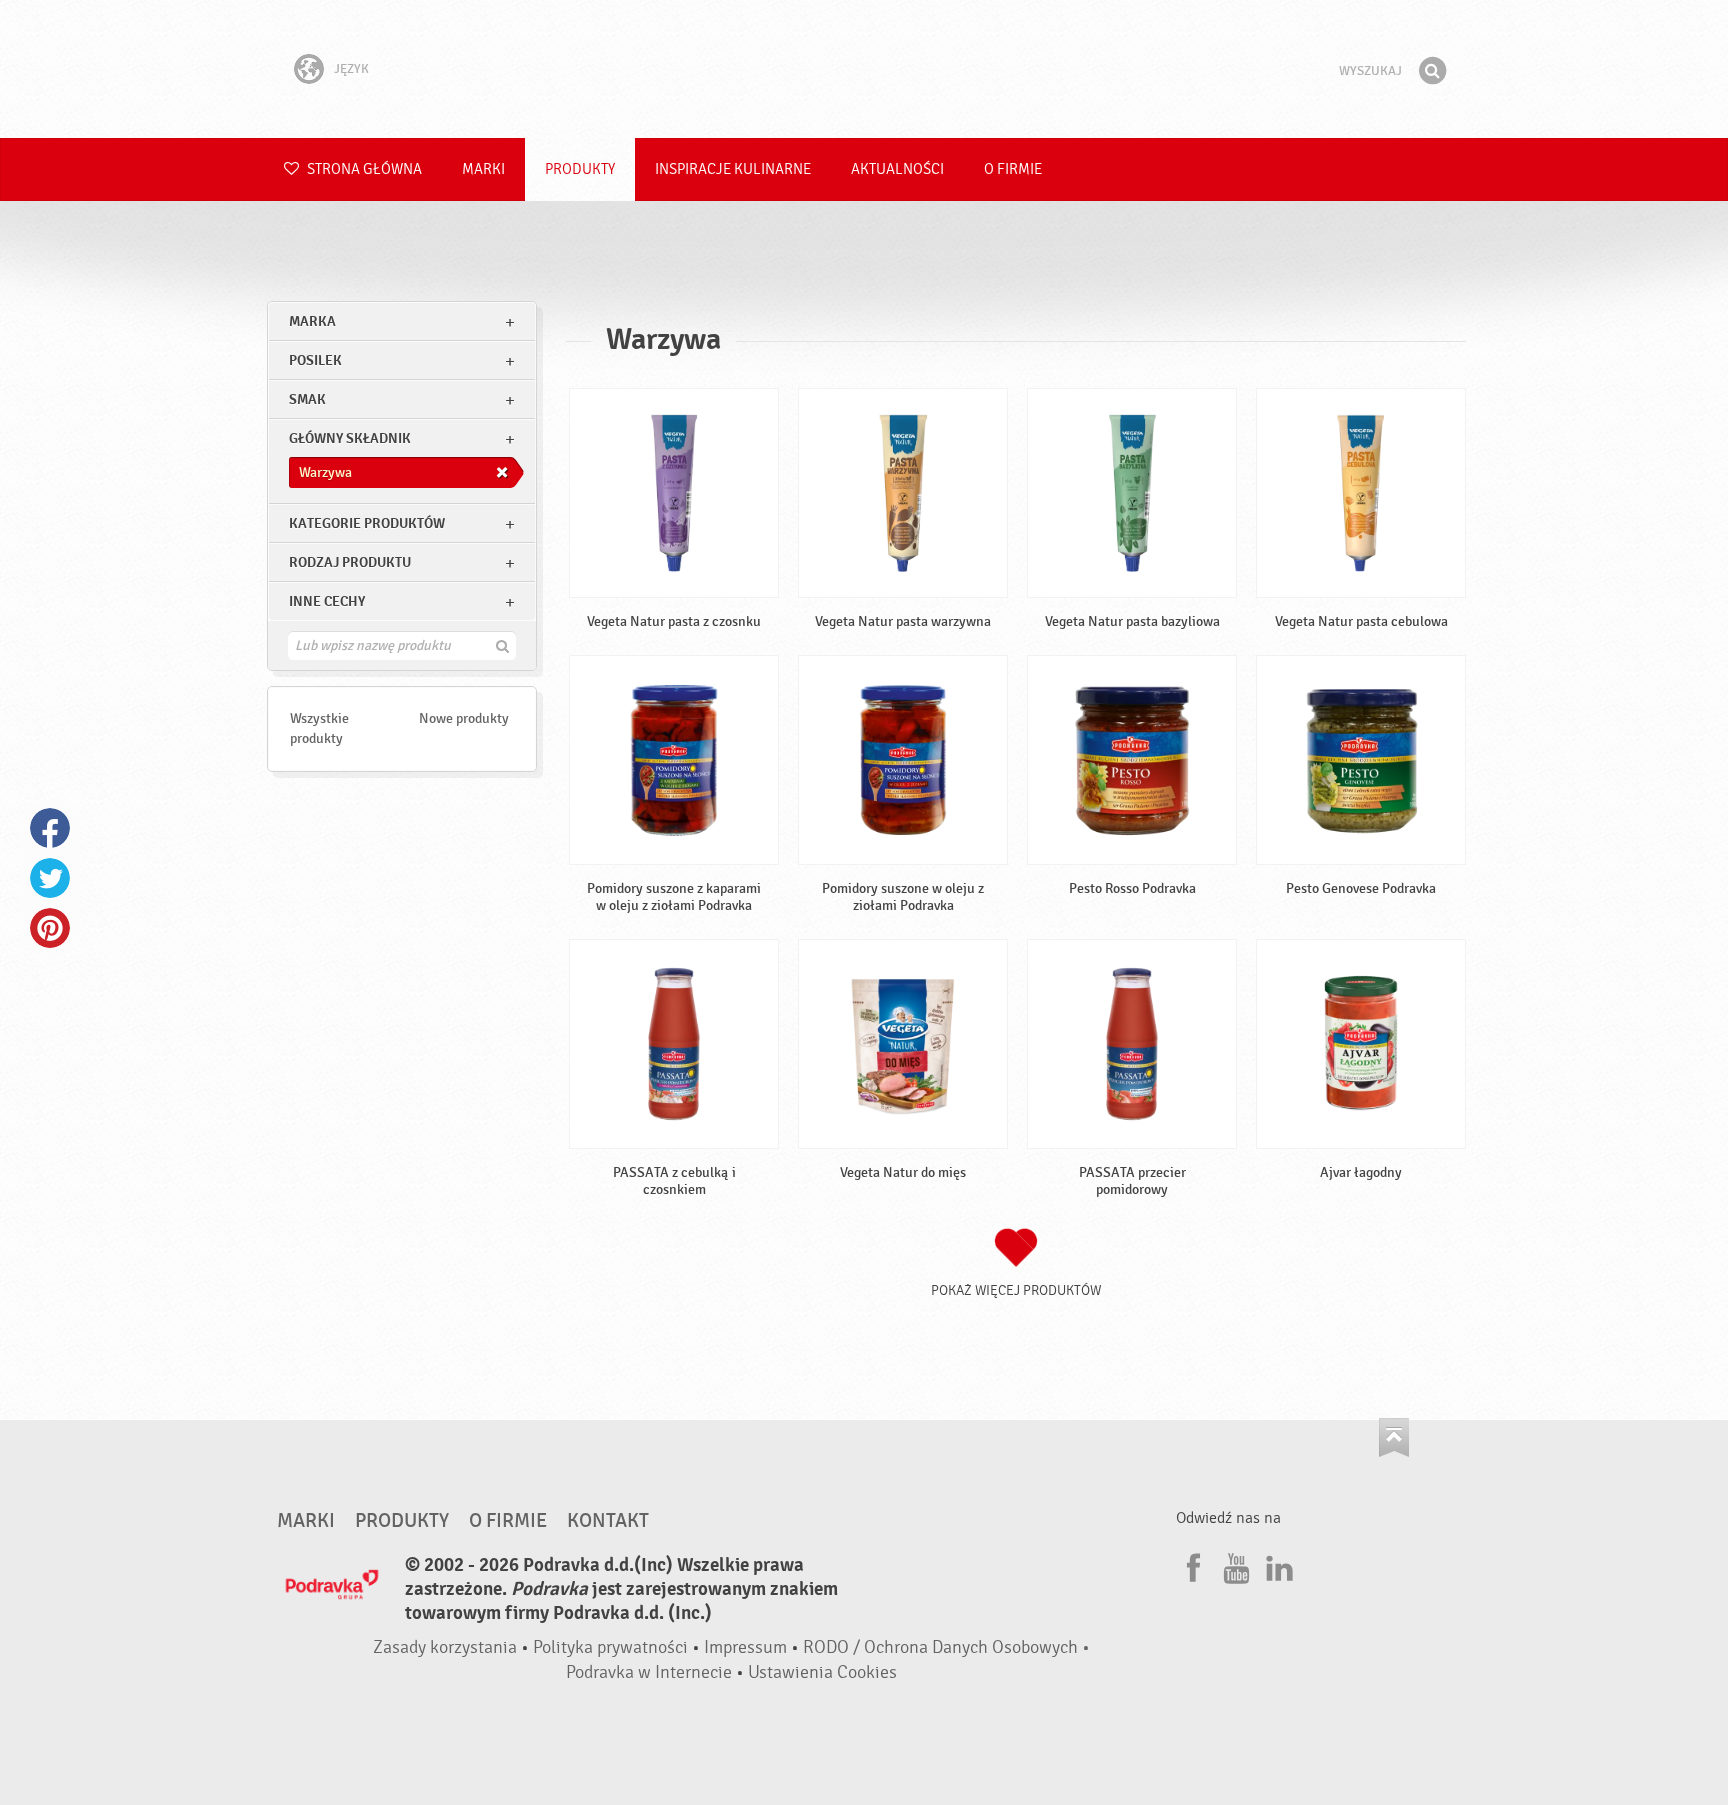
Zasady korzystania (445, 1647)
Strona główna (363, 169)
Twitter (50, 878)
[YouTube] (1234, 1565)
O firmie (1013, 169)
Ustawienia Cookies (822, 1672)
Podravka (864, 69)
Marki (483, 169)
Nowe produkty (464, 718)
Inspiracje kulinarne (733, 169)
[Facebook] (1191, 1565)
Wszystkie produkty (319, 728)
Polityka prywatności (610, 1647)
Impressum (745, 1647)
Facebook (50, 828)
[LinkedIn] (1277, 1565)
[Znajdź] (1432, 71)
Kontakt (608, 1521)
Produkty (580, 169)
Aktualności (897, 169)
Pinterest (50, 928)
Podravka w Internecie (649, 1672)
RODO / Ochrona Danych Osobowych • (946, 1647)
